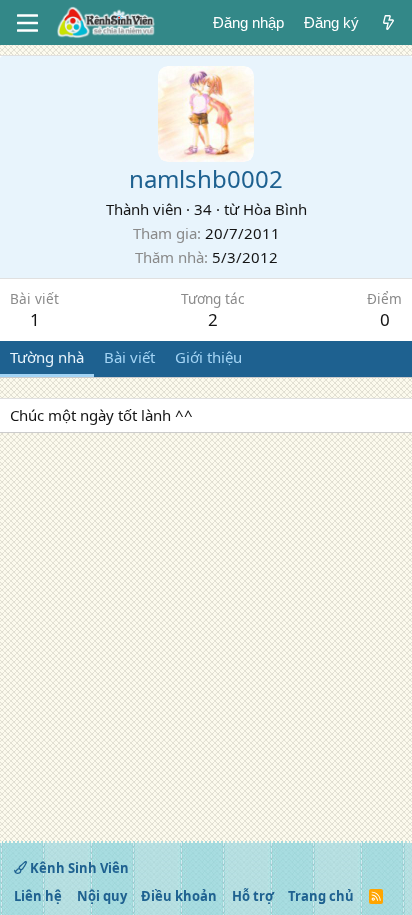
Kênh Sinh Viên (78, 868)
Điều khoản (179, 896)
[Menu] (27, 23)
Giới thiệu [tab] (208, 357)
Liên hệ (38, 896)
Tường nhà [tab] (47, 357)
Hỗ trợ (253, 896)
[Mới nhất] (388, 22)
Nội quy (102, 896)
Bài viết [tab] (129, 357)
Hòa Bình (275, 209)
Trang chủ (321, 896)
